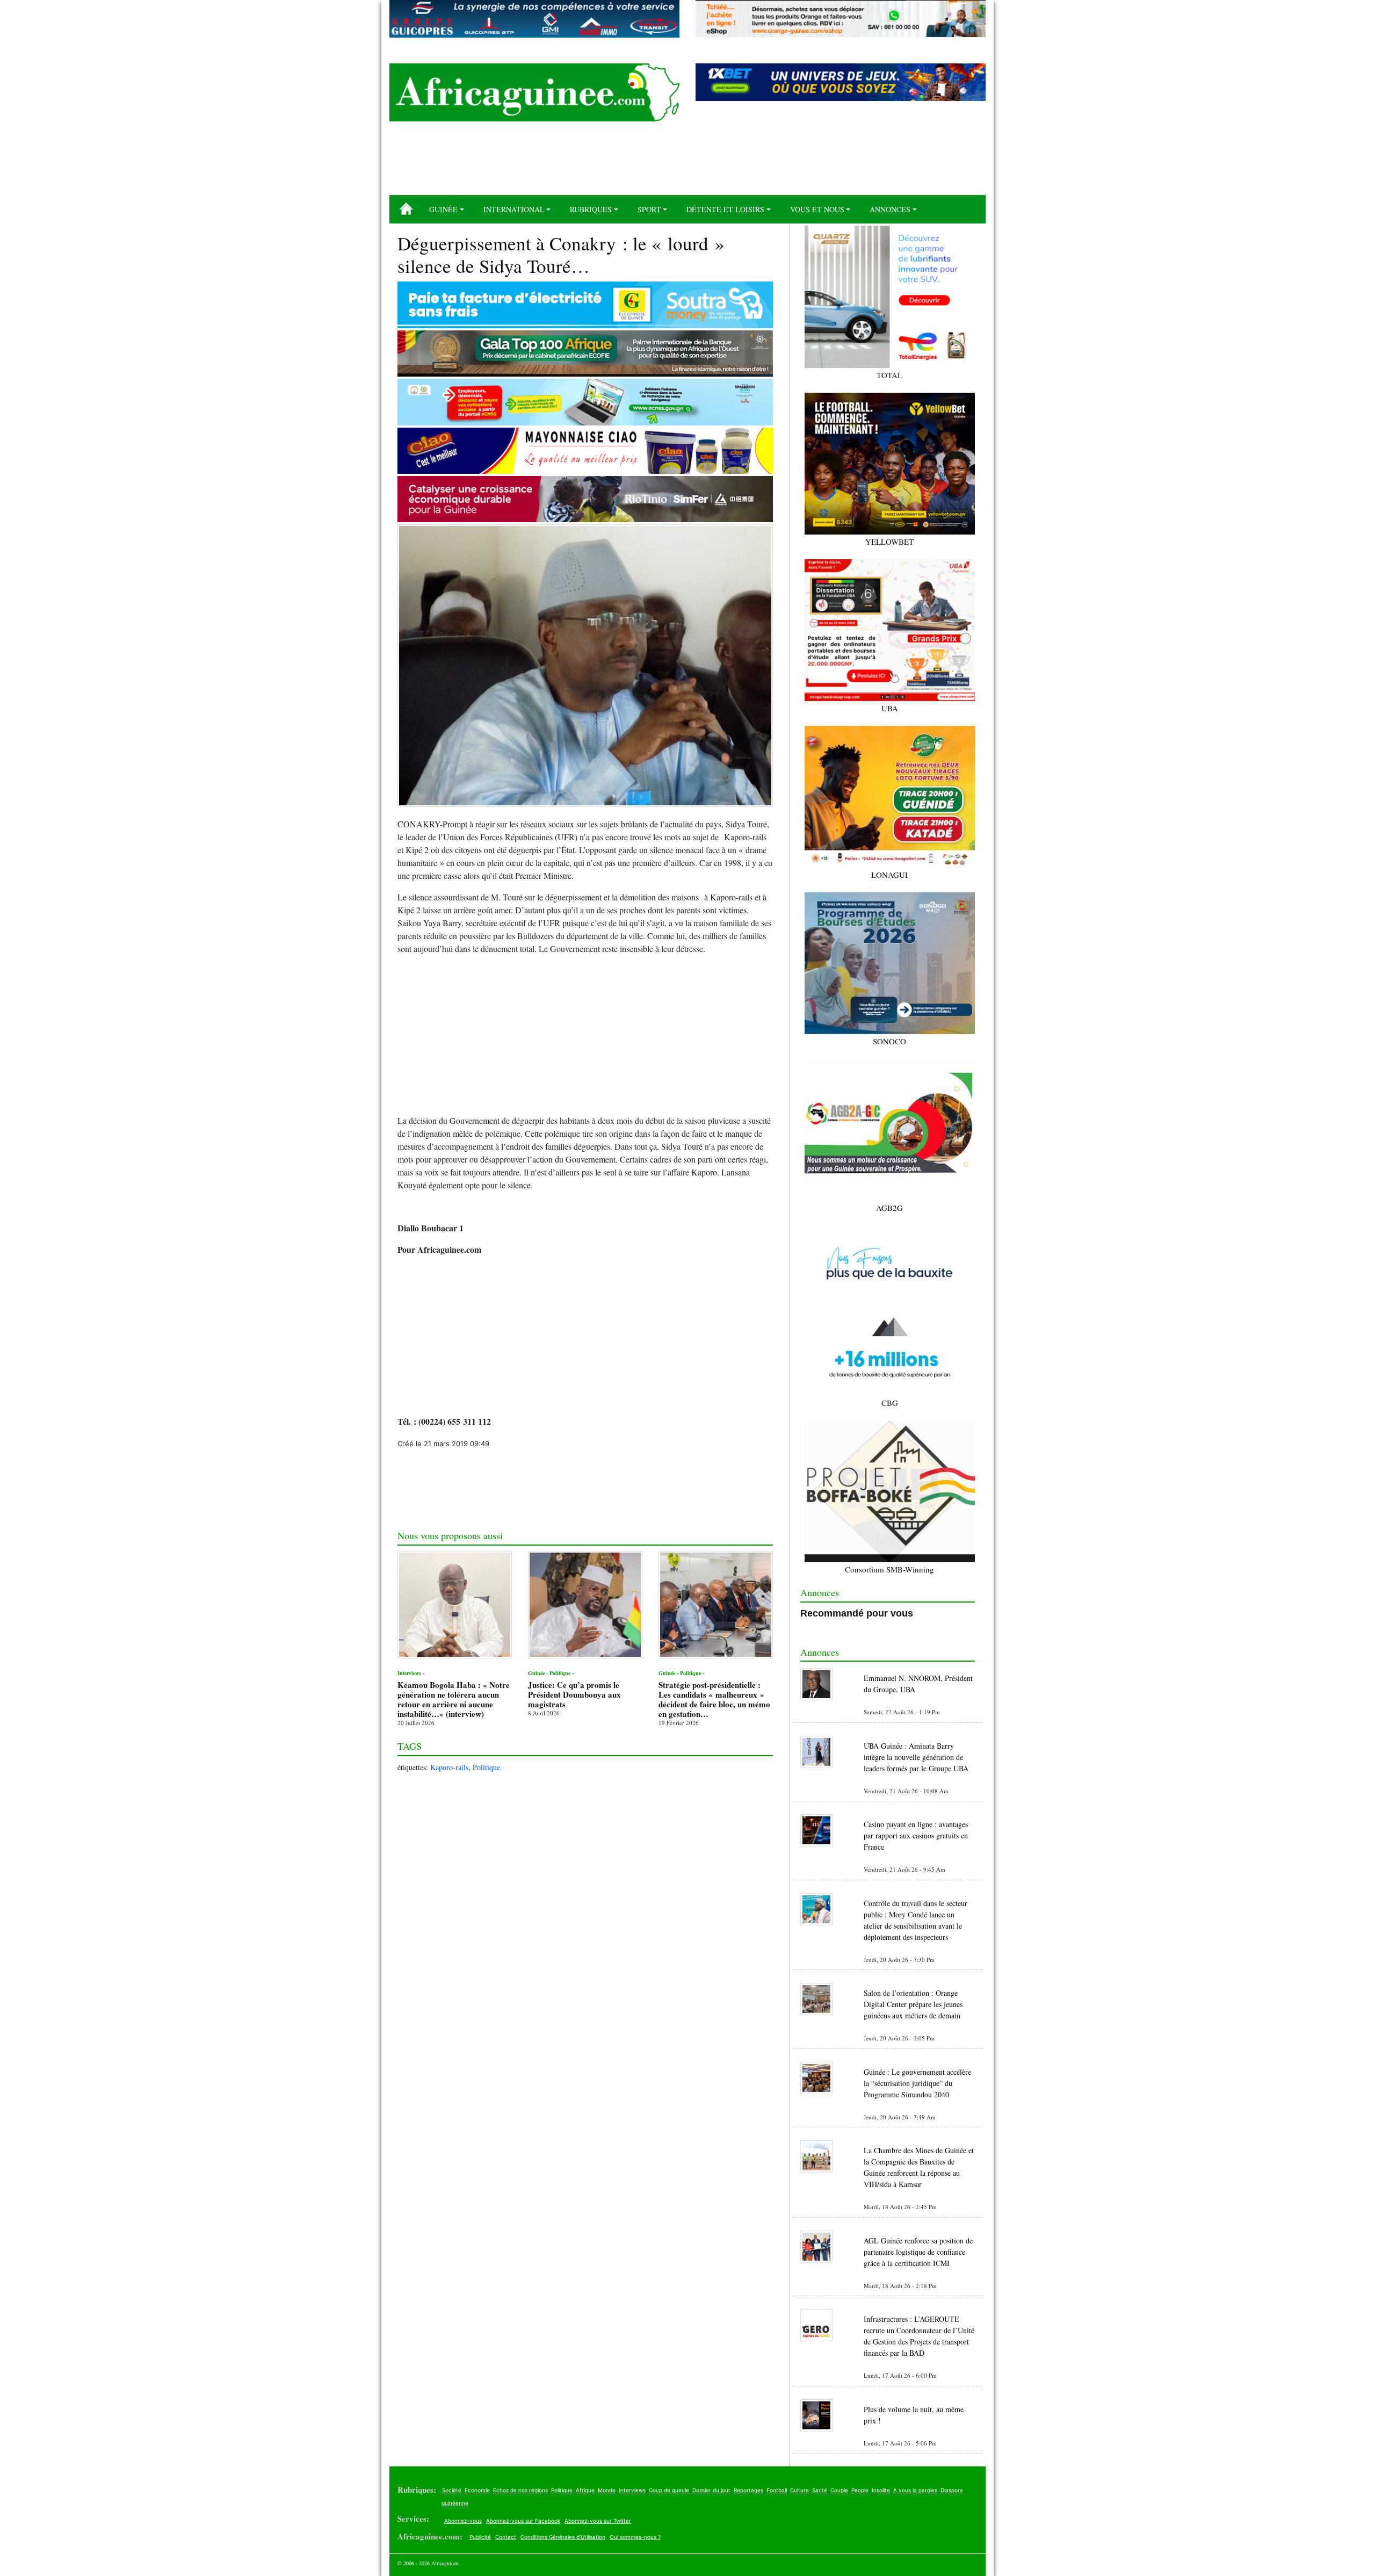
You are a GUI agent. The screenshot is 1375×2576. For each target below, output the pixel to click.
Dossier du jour (711, 2490)
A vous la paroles (915, 2490)
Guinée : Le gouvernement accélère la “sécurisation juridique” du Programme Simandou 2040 (917, 2083)
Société (452, 2490)
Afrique (585, 2490)
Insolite (881, 2490)
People (860, 2490)
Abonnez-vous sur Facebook (523, 2521)
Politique (486, 1767)
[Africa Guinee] (534, 92)
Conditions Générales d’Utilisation (563, 2537)
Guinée (443, 209)
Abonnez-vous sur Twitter (598, 2521)
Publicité (480, 2537)
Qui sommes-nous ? (635, 2537)
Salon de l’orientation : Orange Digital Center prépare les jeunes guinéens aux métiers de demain (913, 2004)
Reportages (748, 2490)
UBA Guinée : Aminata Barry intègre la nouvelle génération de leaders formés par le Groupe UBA (916, 1757)
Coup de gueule (669, 2490)
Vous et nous (817, 209)
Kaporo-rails (449, 1767)
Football (777, 2490)
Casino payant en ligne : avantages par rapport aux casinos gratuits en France (916, 1835)
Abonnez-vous (463, 2521)
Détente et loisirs (725, 209)
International (514, 209)
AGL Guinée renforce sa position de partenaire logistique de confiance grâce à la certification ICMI (918, 2252)
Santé (820, 2490)
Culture (799, 2490)
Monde (607, 2490)
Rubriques (591, 209)
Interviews (632, 2490)
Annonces (890, 209)
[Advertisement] (687, 162)
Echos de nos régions (520, 2490)
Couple (839, 2490)
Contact (506, 2537)
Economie (477, 2490)
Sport (649, 209)
